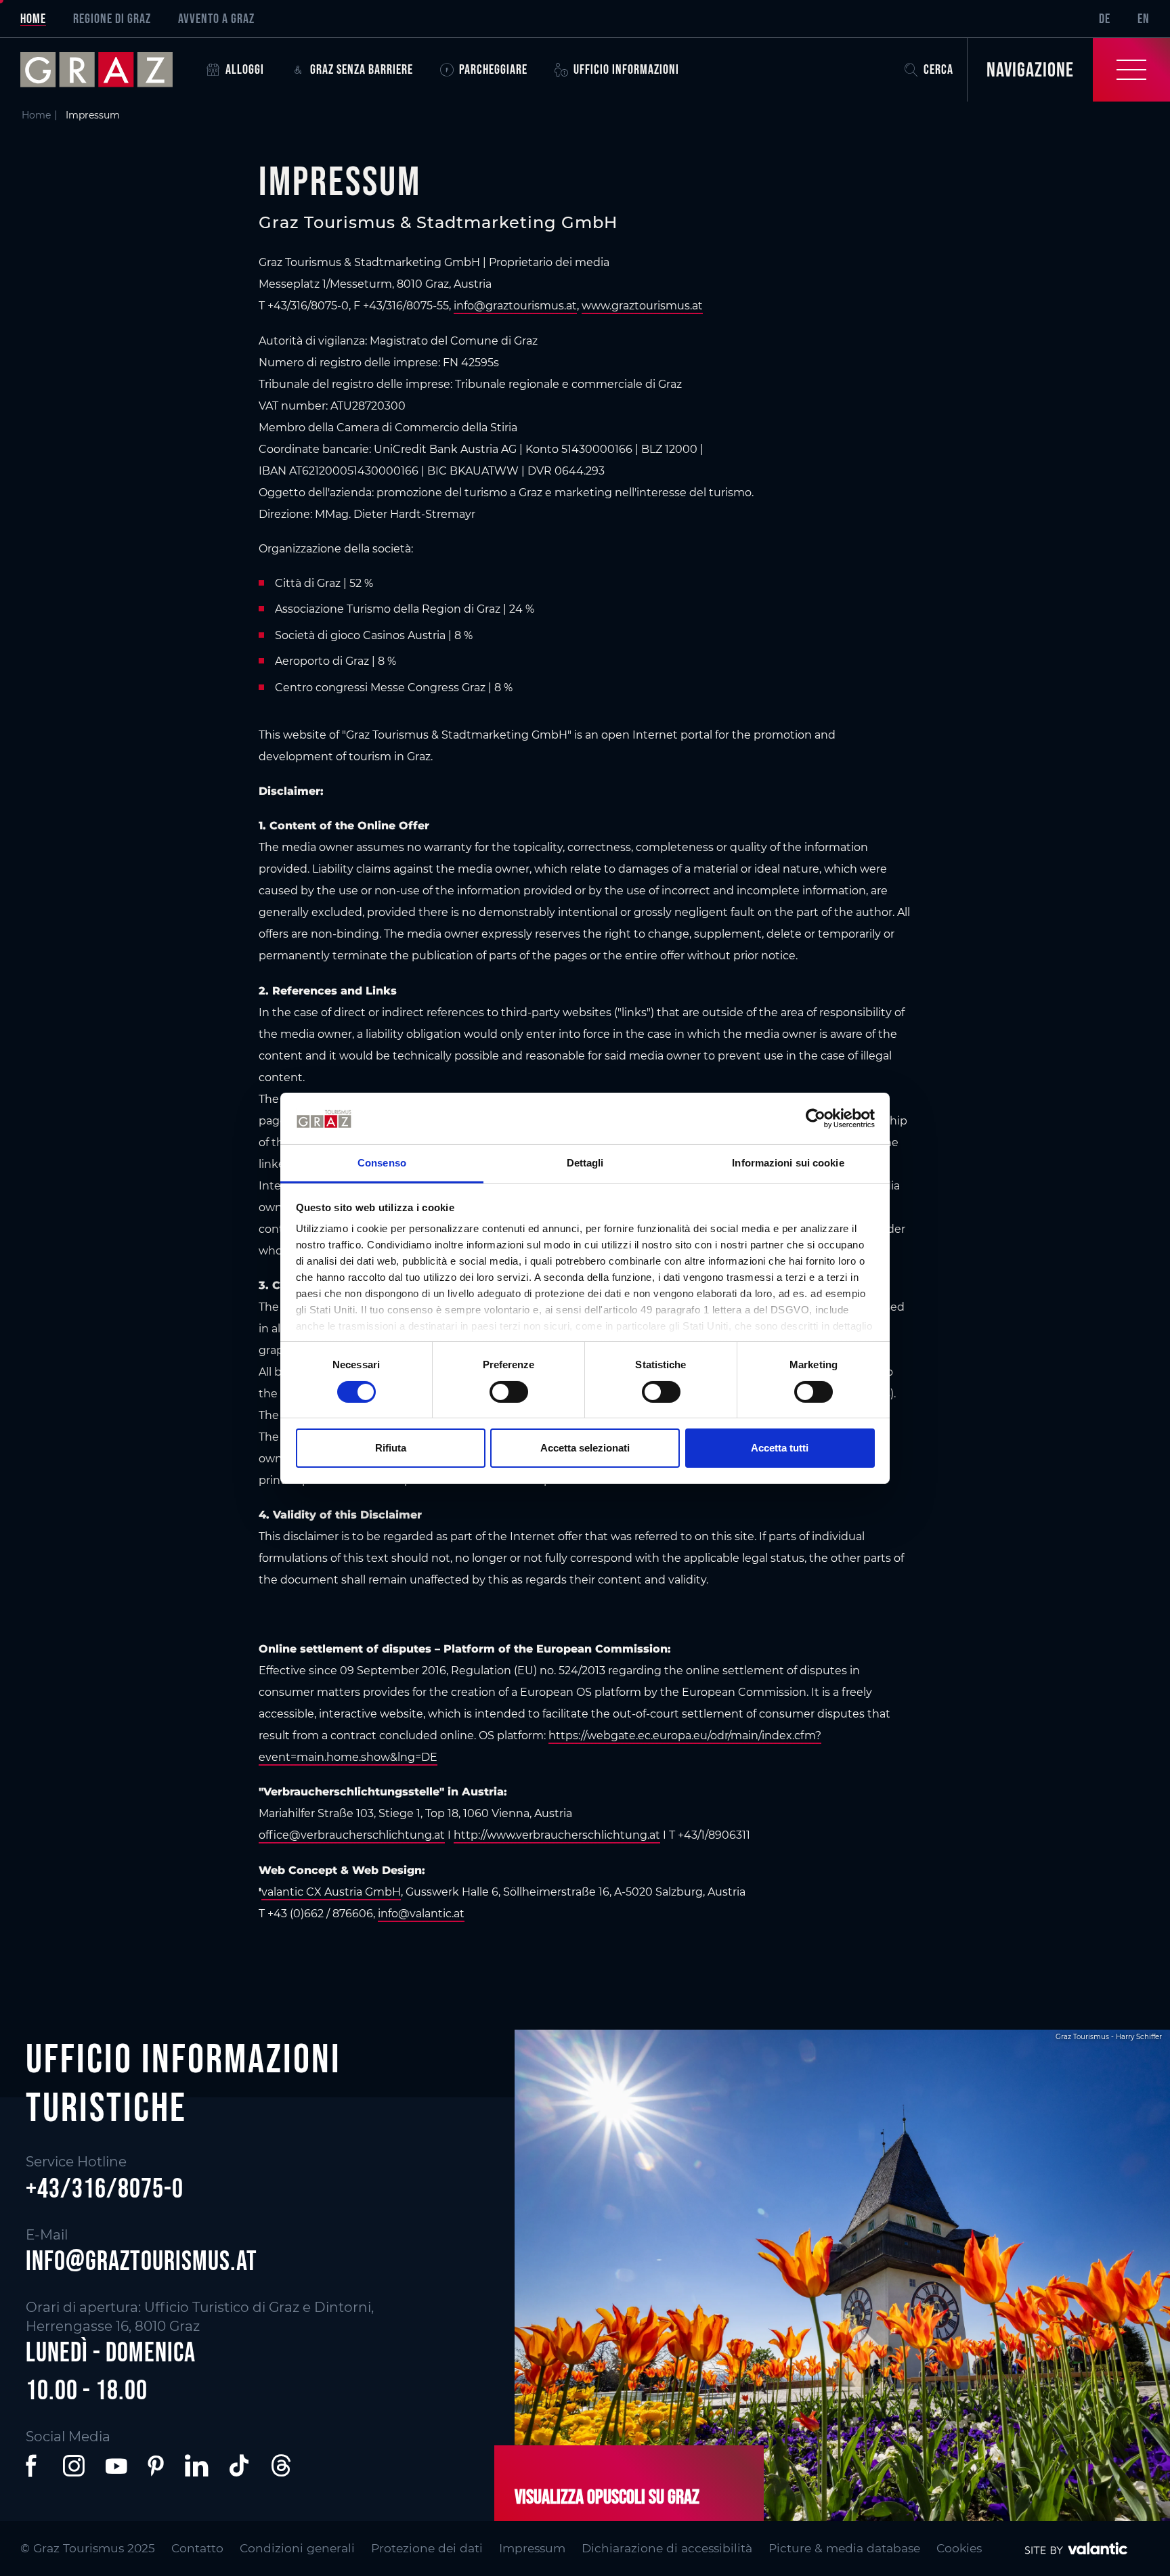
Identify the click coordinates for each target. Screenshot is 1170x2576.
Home (33, 18)
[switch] (509, 1392)
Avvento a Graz (216, 18)
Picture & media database (844, 2548)
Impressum (532, 2548)
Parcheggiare (493, 69)
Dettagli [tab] (585, 1163)
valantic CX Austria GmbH (331, 1892)
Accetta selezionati (585, 1448)
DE (1105, 18)
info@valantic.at (421, 1914)
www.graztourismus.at (642, 306)
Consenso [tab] (382, 1163)
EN (1144, 18)
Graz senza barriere (362, 69)
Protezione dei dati (427, 2548)
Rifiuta (391, 1448)
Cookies (959, 2548)
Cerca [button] (938, 69)
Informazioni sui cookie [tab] (788, 1163)
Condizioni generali (297, 2548)
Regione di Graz (112, 18)
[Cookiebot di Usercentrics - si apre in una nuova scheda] (816, 1118)
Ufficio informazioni (626, 69)
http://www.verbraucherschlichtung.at (557, 1835)
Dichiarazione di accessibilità (667, 2548)
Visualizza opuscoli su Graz (607, 2496)
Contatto (197, 2548)
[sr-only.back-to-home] (107, 70)
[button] (34, 2466)
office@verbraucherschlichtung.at (352, 1835)
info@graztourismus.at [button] (142, 2261)
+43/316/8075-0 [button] (105, 2188)
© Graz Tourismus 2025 (88, 2548)
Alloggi (245, 69)
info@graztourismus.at (515, 306)
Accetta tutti (780, 1448)
